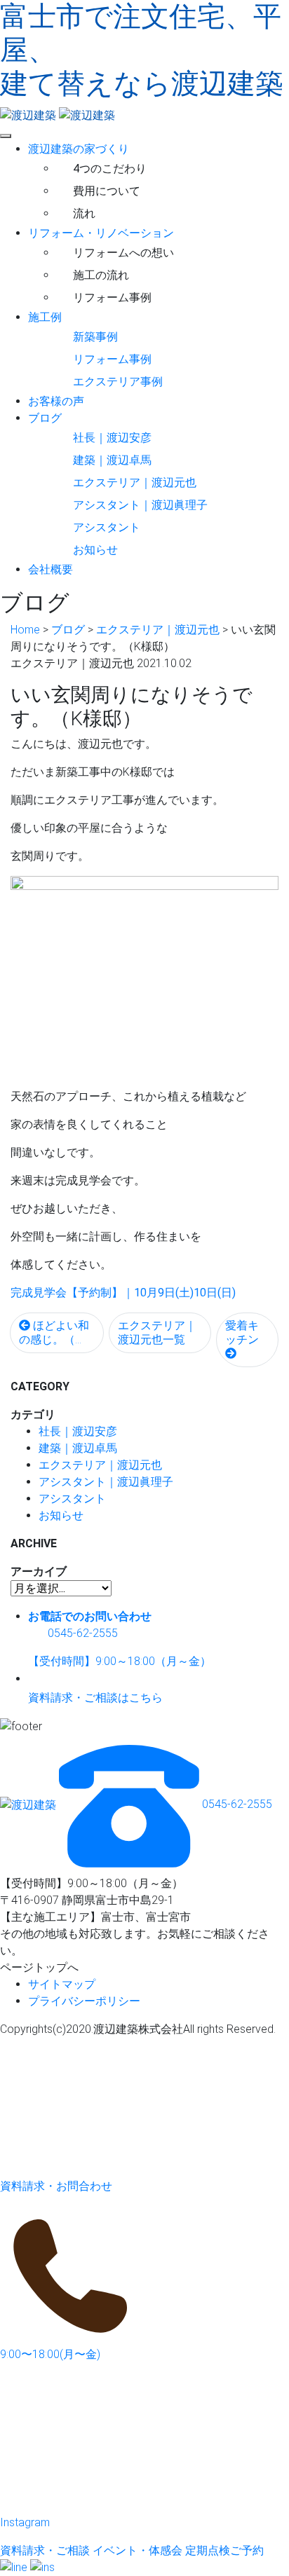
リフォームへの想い (123, 253)
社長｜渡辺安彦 (112, 438)
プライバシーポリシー (84, 2001)
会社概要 (51, 569)
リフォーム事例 (112, 297)
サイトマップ (62, 1984)
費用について (107, 191)
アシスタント (107, 527)
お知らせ (95, 550)
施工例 (45, 317)
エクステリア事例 (118, 382)
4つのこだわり (110, 169)
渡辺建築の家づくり (79, 149)
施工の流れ (101, 275)
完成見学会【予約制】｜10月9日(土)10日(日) (123, 1293)
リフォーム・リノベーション (101, 233)
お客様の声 (56, 401)
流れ (84, 213)
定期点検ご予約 (224, 2550)
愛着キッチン (242, 1332)
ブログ (45, 418)
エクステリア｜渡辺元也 (135, 482)
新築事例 (95, 337)
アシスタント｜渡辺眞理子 (140, 505)
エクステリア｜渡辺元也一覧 (157, 1332)
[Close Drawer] (6, 136)
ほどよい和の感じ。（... (54, 1332)
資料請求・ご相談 (45, 2550)
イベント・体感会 (137, 2550)
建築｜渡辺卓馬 (112, 460)
